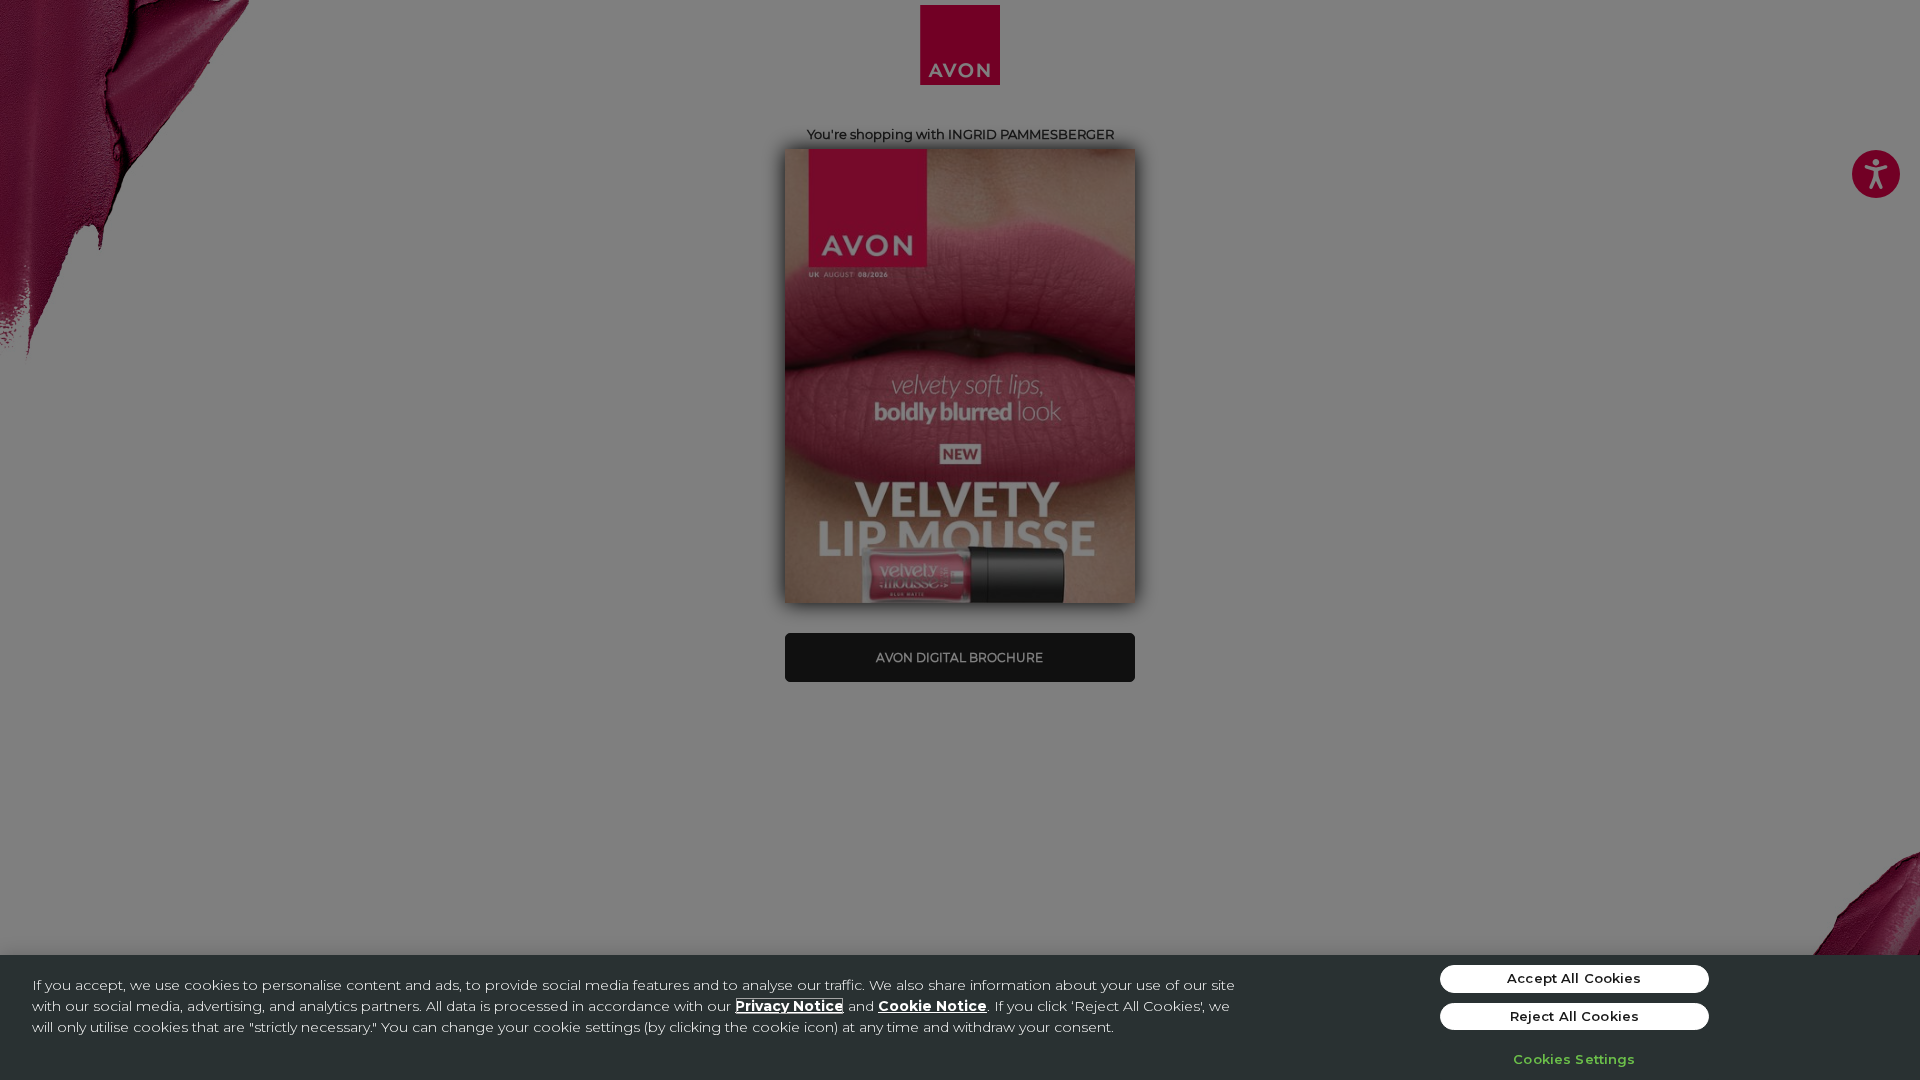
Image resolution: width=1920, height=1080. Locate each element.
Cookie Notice (932, 1006)
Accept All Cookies (1574, 978)
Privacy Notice (789, 1006)
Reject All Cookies (1574, 1016)
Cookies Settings (1574, 1059)
